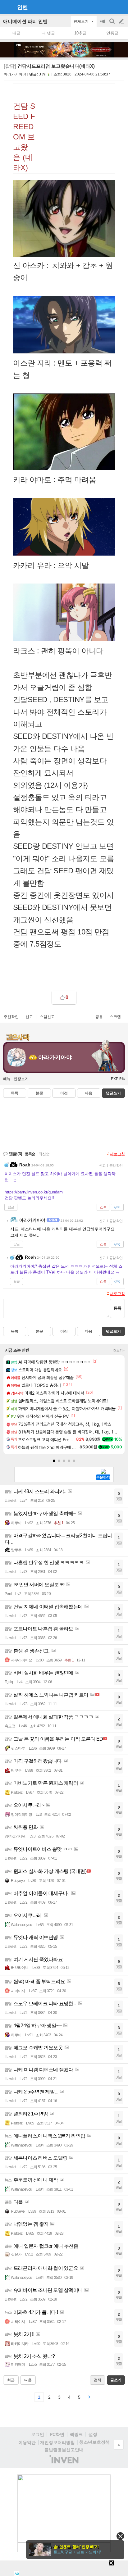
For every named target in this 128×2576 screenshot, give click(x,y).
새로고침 (117, 1154)
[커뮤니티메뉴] (7, 7)
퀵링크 (76, 2434)
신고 (29, 1017)
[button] (54, 1461)
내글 (16, 33)
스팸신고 (47, 1017)
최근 (11, 2380)
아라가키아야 (15, 74)
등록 (117, 1308)
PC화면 (57, 2434)
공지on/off (103, 24)
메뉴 (7, 1079)
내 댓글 (48, 33)
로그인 (38, 2434)
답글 (11, 1207)
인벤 (22, 7)
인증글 (112, 33)
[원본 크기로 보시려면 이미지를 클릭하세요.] (64, 220)
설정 (93, 2434)
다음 (89, 1093)
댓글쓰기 (113, 1093)
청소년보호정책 (94, 2442)
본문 (39, 1093)
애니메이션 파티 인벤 (25, 21)
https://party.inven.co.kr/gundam (34, 1192)
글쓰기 (122, 21)
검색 (112, 24)
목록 (15, 1093)
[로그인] (110, 7)
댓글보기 (113, 1331)
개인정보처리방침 (57, 2442)
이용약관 (27, 2442)
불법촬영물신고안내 (64, 2450)
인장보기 (21, 1079)
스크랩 (115, 1017)
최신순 (44, 1154)
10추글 (80, 33)
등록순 (30, 1154)
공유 (99, 1017)
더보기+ (119, 1351)
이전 (64, 1093)
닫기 (120, 2536)
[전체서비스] (121, 7)
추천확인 (11, 1017)
